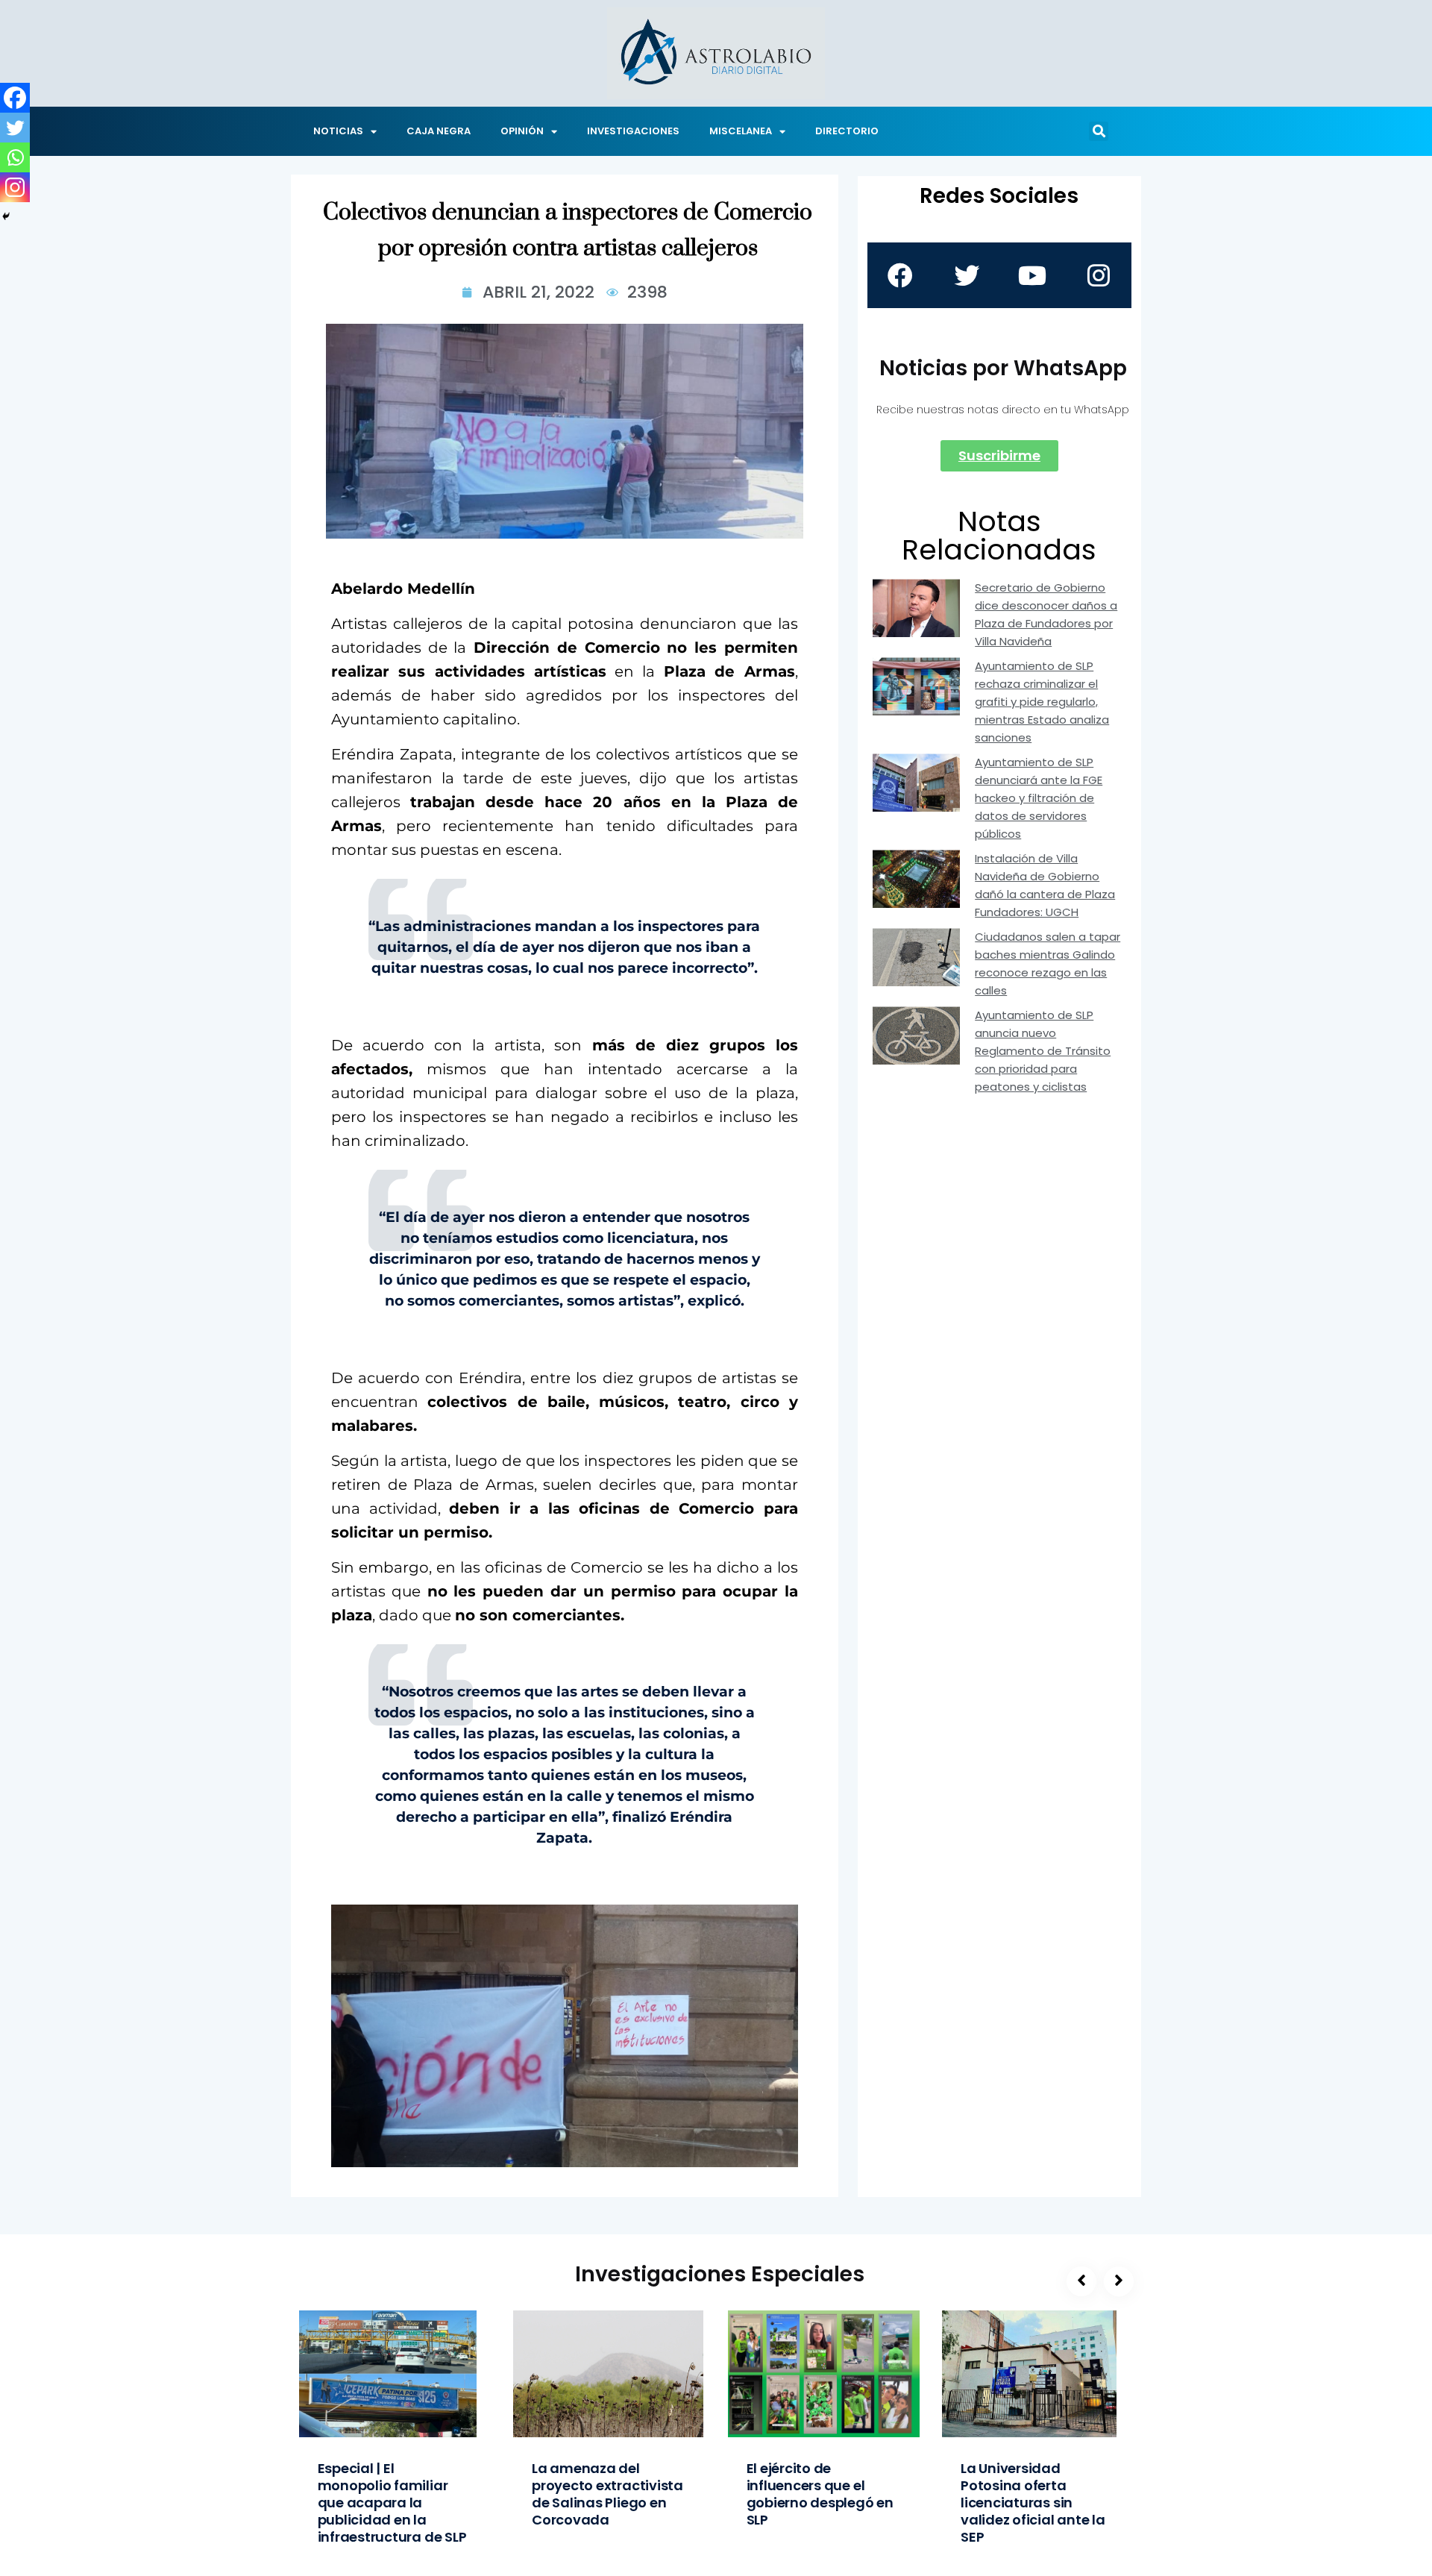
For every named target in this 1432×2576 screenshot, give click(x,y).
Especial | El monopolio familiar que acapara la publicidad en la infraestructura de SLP (392, 2503)
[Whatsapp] (15, 157)
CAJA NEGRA (439, 131)
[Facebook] (15, 98)
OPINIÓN (522, 131)
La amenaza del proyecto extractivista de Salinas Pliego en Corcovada (607, 2494)
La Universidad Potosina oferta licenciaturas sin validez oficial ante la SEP (1033, 2503)
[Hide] (6, 216)
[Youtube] (1032, 275)
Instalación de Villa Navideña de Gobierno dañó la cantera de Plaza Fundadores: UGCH (1045, 885)
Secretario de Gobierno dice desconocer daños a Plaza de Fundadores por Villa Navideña (1046, 614)
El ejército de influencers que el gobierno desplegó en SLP (820, 2494)
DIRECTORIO (847, 131)
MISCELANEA (741, 131)
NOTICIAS (338, 131)
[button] (1099, 131)
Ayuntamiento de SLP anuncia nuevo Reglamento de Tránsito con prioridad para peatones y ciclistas (1043, 1051)
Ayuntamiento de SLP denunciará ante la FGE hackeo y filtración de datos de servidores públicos (1039, 798)
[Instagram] (15, 187)
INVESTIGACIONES (633, 131)
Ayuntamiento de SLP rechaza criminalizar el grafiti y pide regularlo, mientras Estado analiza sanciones (1042, 702)
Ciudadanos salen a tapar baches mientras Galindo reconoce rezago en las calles (1048, 963)
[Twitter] (15, 128)
